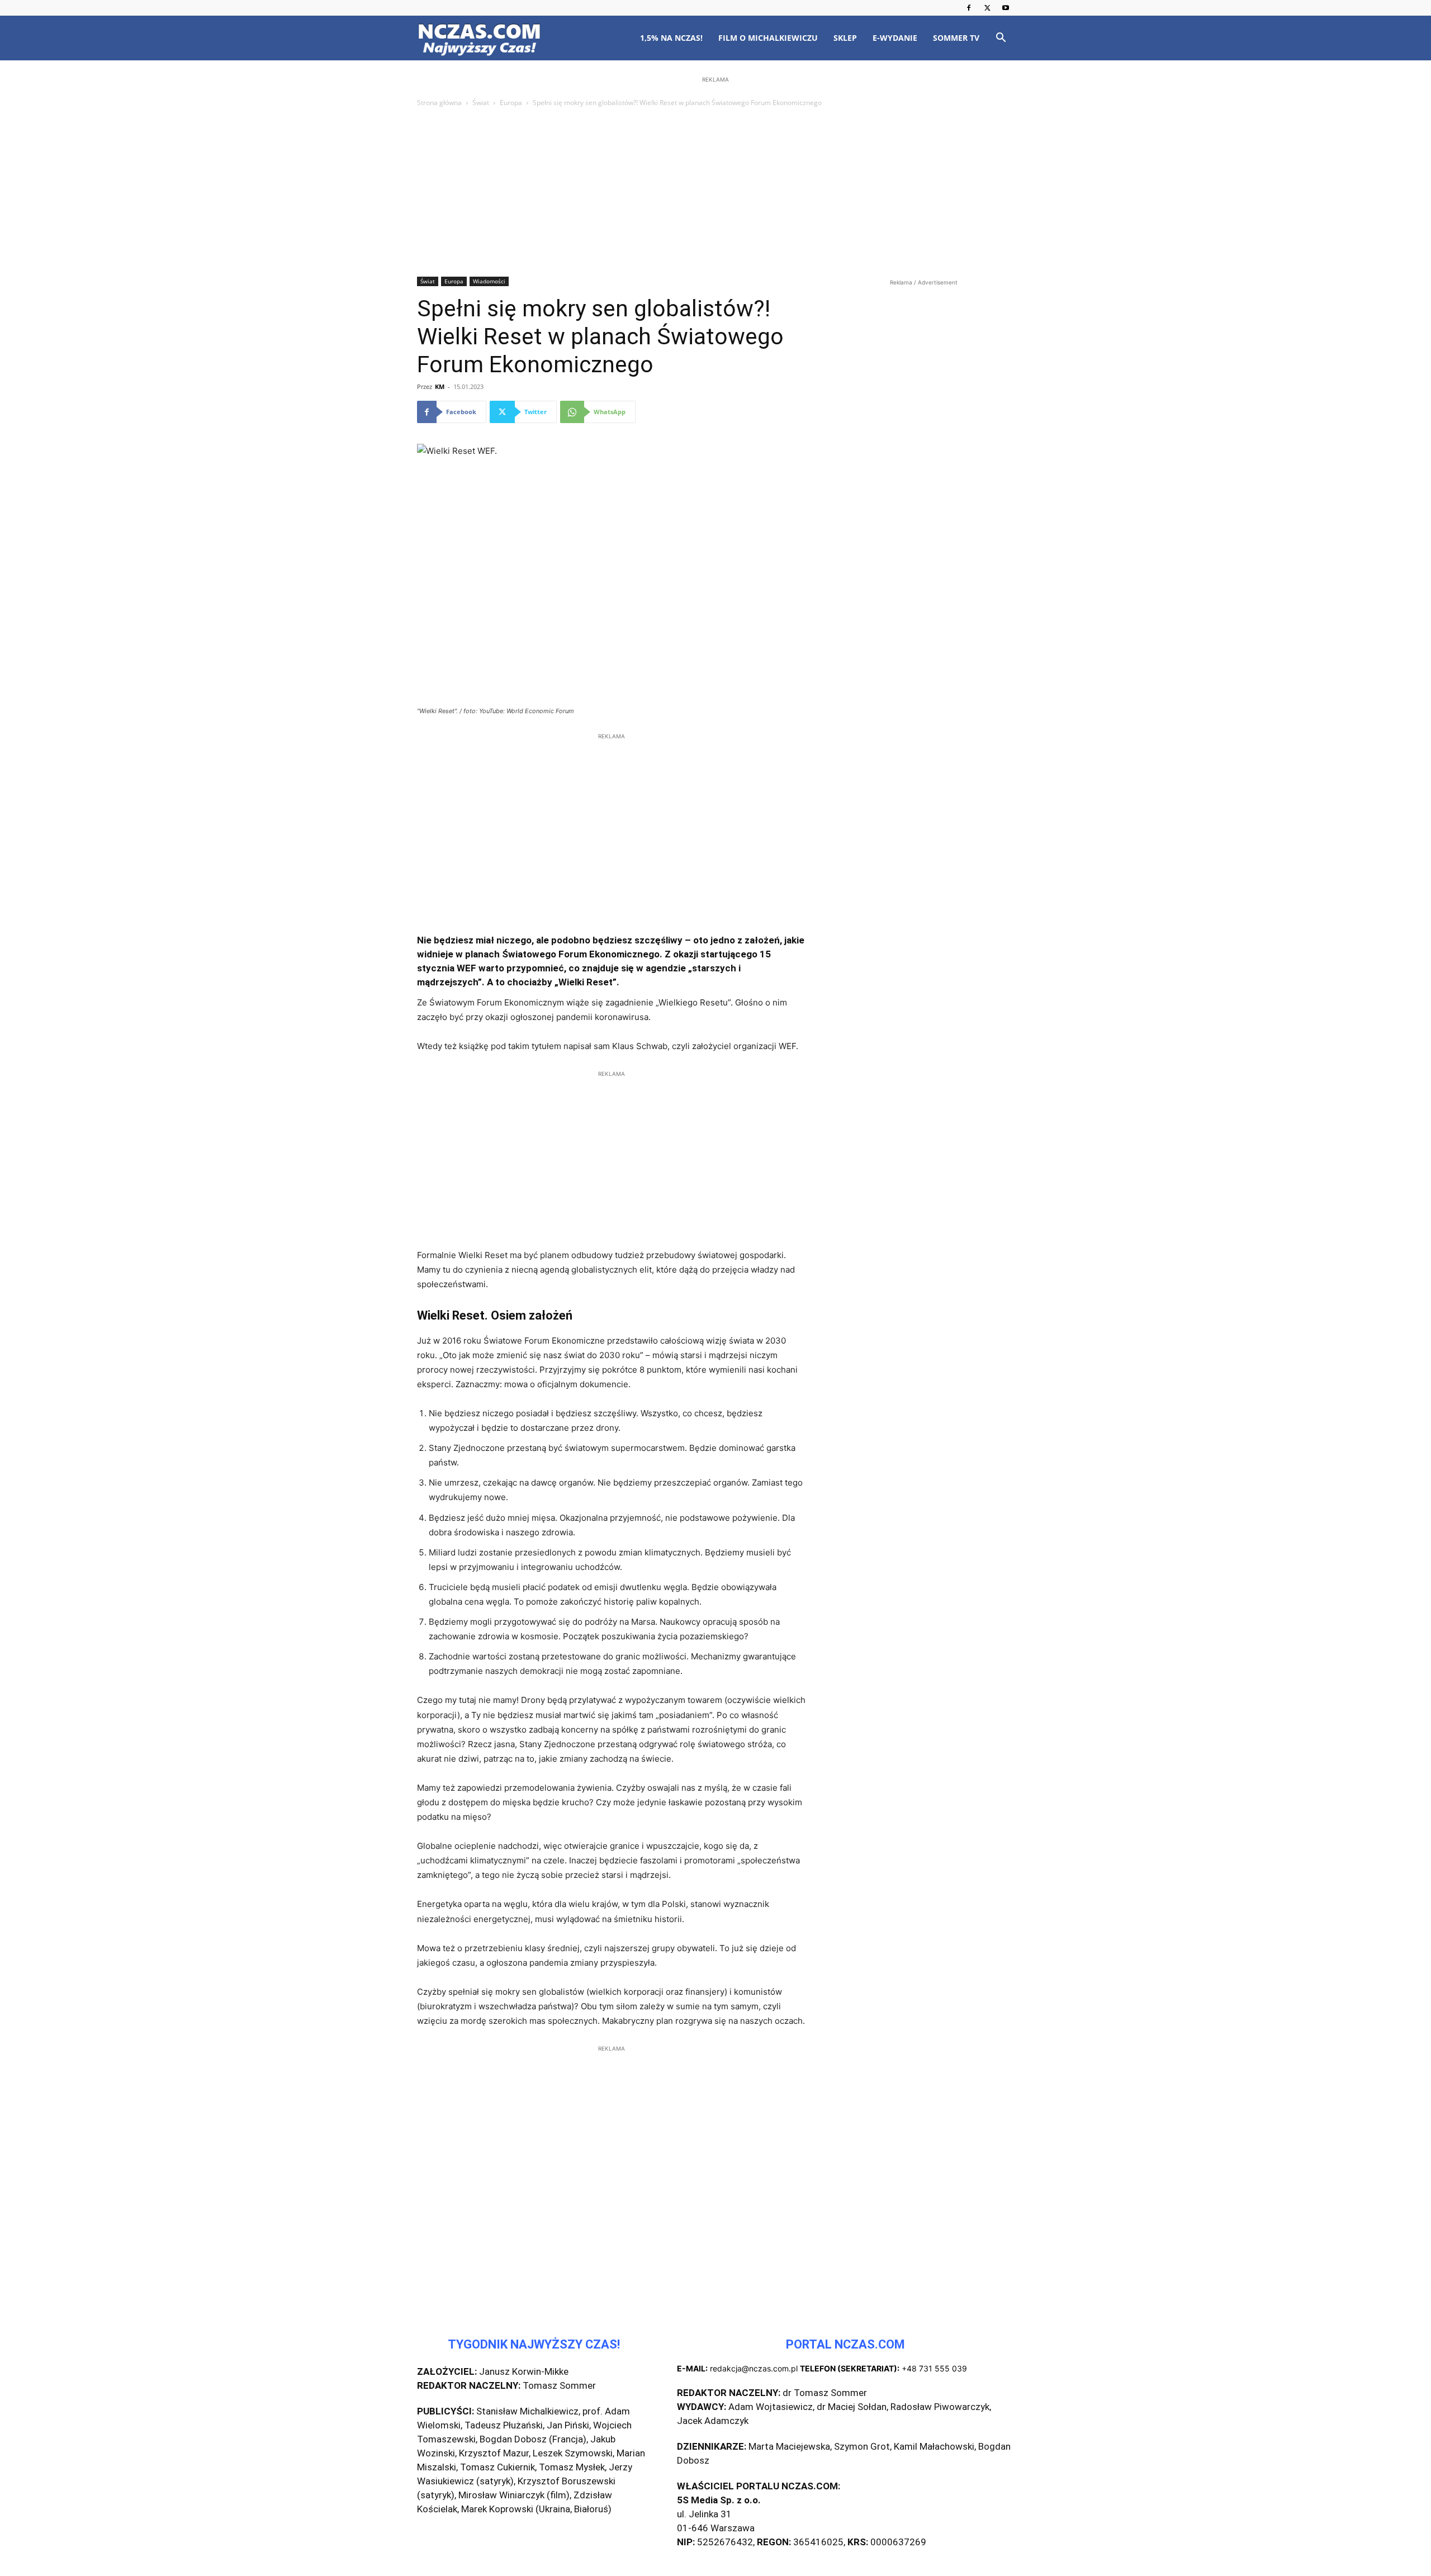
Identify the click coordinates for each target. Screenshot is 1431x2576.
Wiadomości (489, 281)
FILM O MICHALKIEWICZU (768, 38)
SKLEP (845, 38)
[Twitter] (987, 8)
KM (440, 386)
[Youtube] (1006, 8)
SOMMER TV (956, 38)
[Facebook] (969, 8)
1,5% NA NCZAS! (671, 38)
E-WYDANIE (895, 38)
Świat (481, 103)
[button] (1001, 39)
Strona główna (439, 103)
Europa (511, 103)
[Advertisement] (715, 193)
